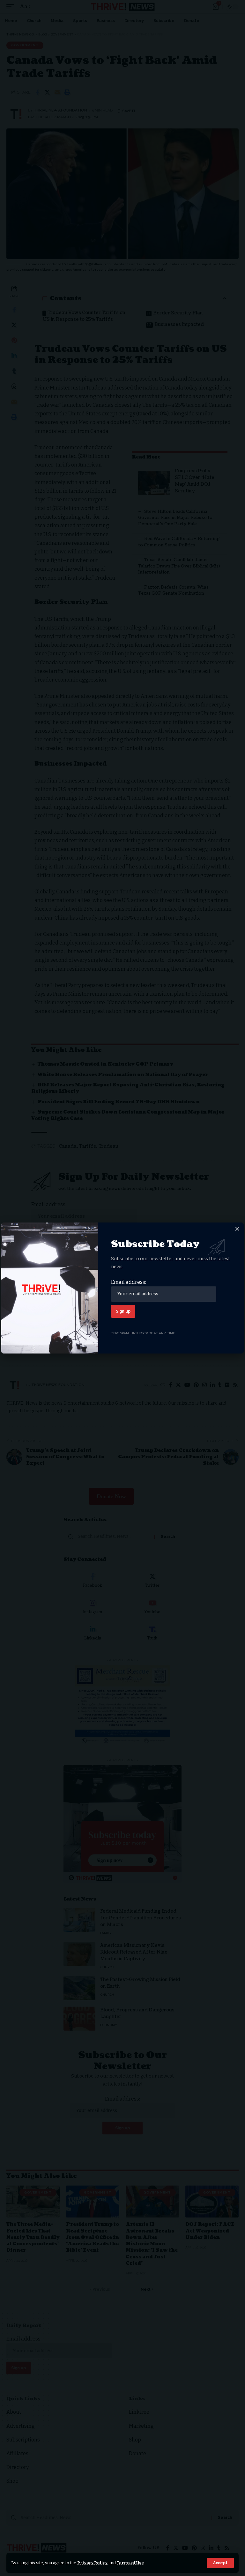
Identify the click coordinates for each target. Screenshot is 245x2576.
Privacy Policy (92, 2563)
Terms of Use (130, 2563)
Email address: (129, 1282)
